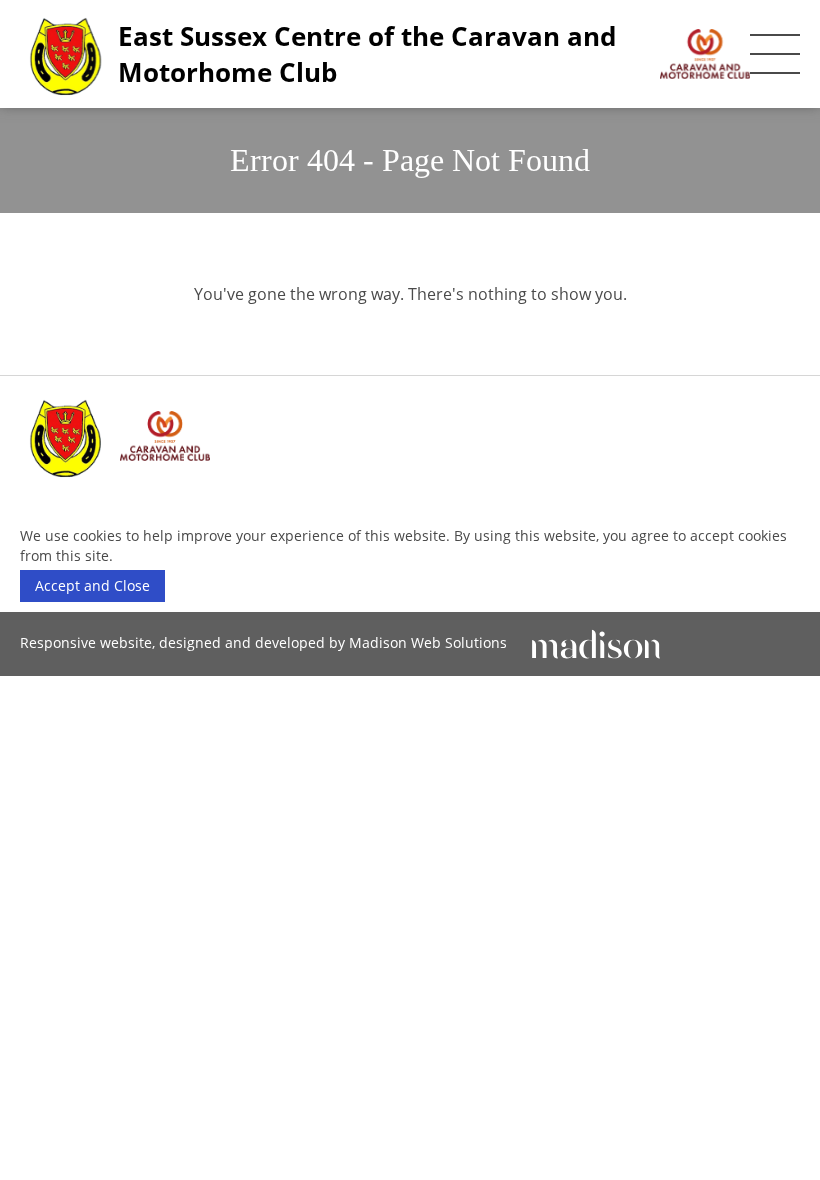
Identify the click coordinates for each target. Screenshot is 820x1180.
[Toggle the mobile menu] (775, 54)
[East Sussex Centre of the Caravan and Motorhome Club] (120, 436)
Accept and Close (92, 585)
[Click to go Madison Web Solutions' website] (596, 642)
